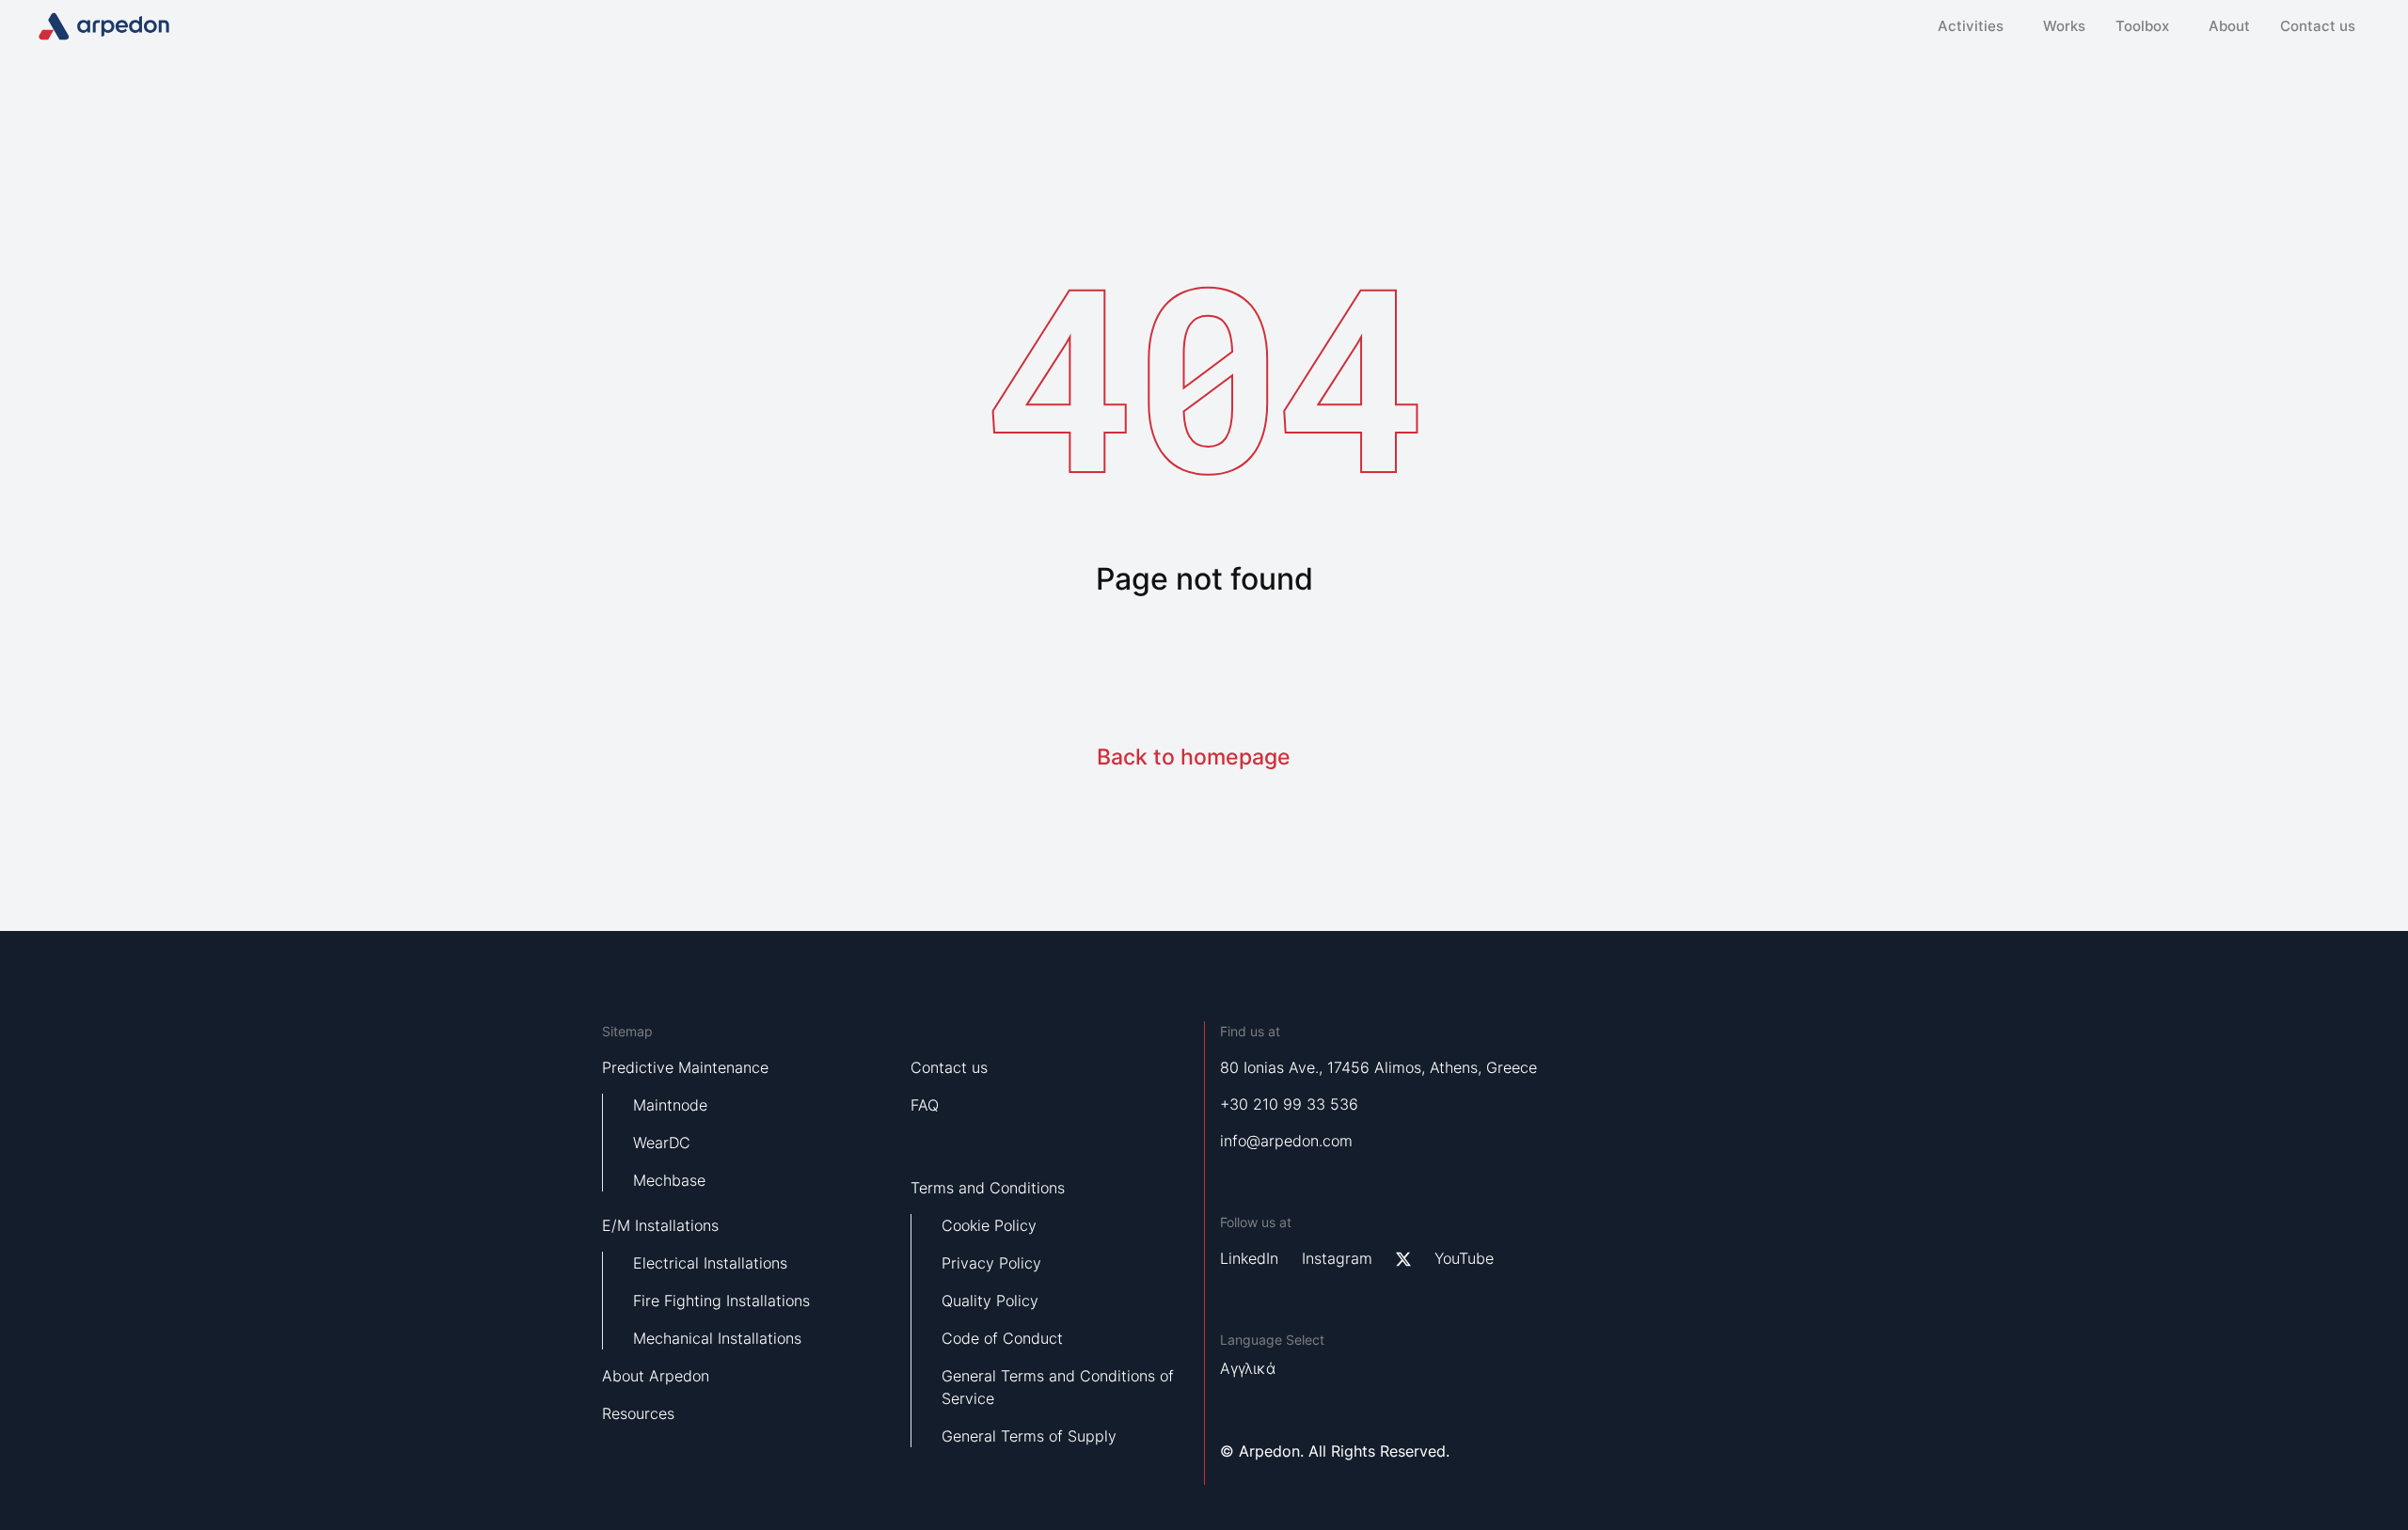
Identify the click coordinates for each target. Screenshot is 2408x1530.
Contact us (2318, 26)
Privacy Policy (991, 1263)
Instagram (1337, 1258)
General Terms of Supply (1029, 1436)
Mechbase (669, 1180)
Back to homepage (1194, 757)
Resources (638, 1413)
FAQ (925, 1105)
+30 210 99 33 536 (1289, 1104)
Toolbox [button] (2142, 26)
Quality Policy (990, 1301)
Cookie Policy (989, 1225)
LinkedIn (1249, 1258)
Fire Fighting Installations (721, 1301)
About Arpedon (656, 1376)
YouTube (1464, 1258)
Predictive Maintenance (685, 1067)
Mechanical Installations (717, 1338)
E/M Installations (660, 1225)
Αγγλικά (1248, 1368)
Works (2064, 26)
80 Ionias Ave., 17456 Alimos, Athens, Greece (1378, 1067)
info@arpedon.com (1286, 1141)
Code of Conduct (1002, 1338)
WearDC (662, 1143)
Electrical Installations (710, 1263)
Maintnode (670, 1105)
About (2229, 26)
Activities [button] (1971, 26)
